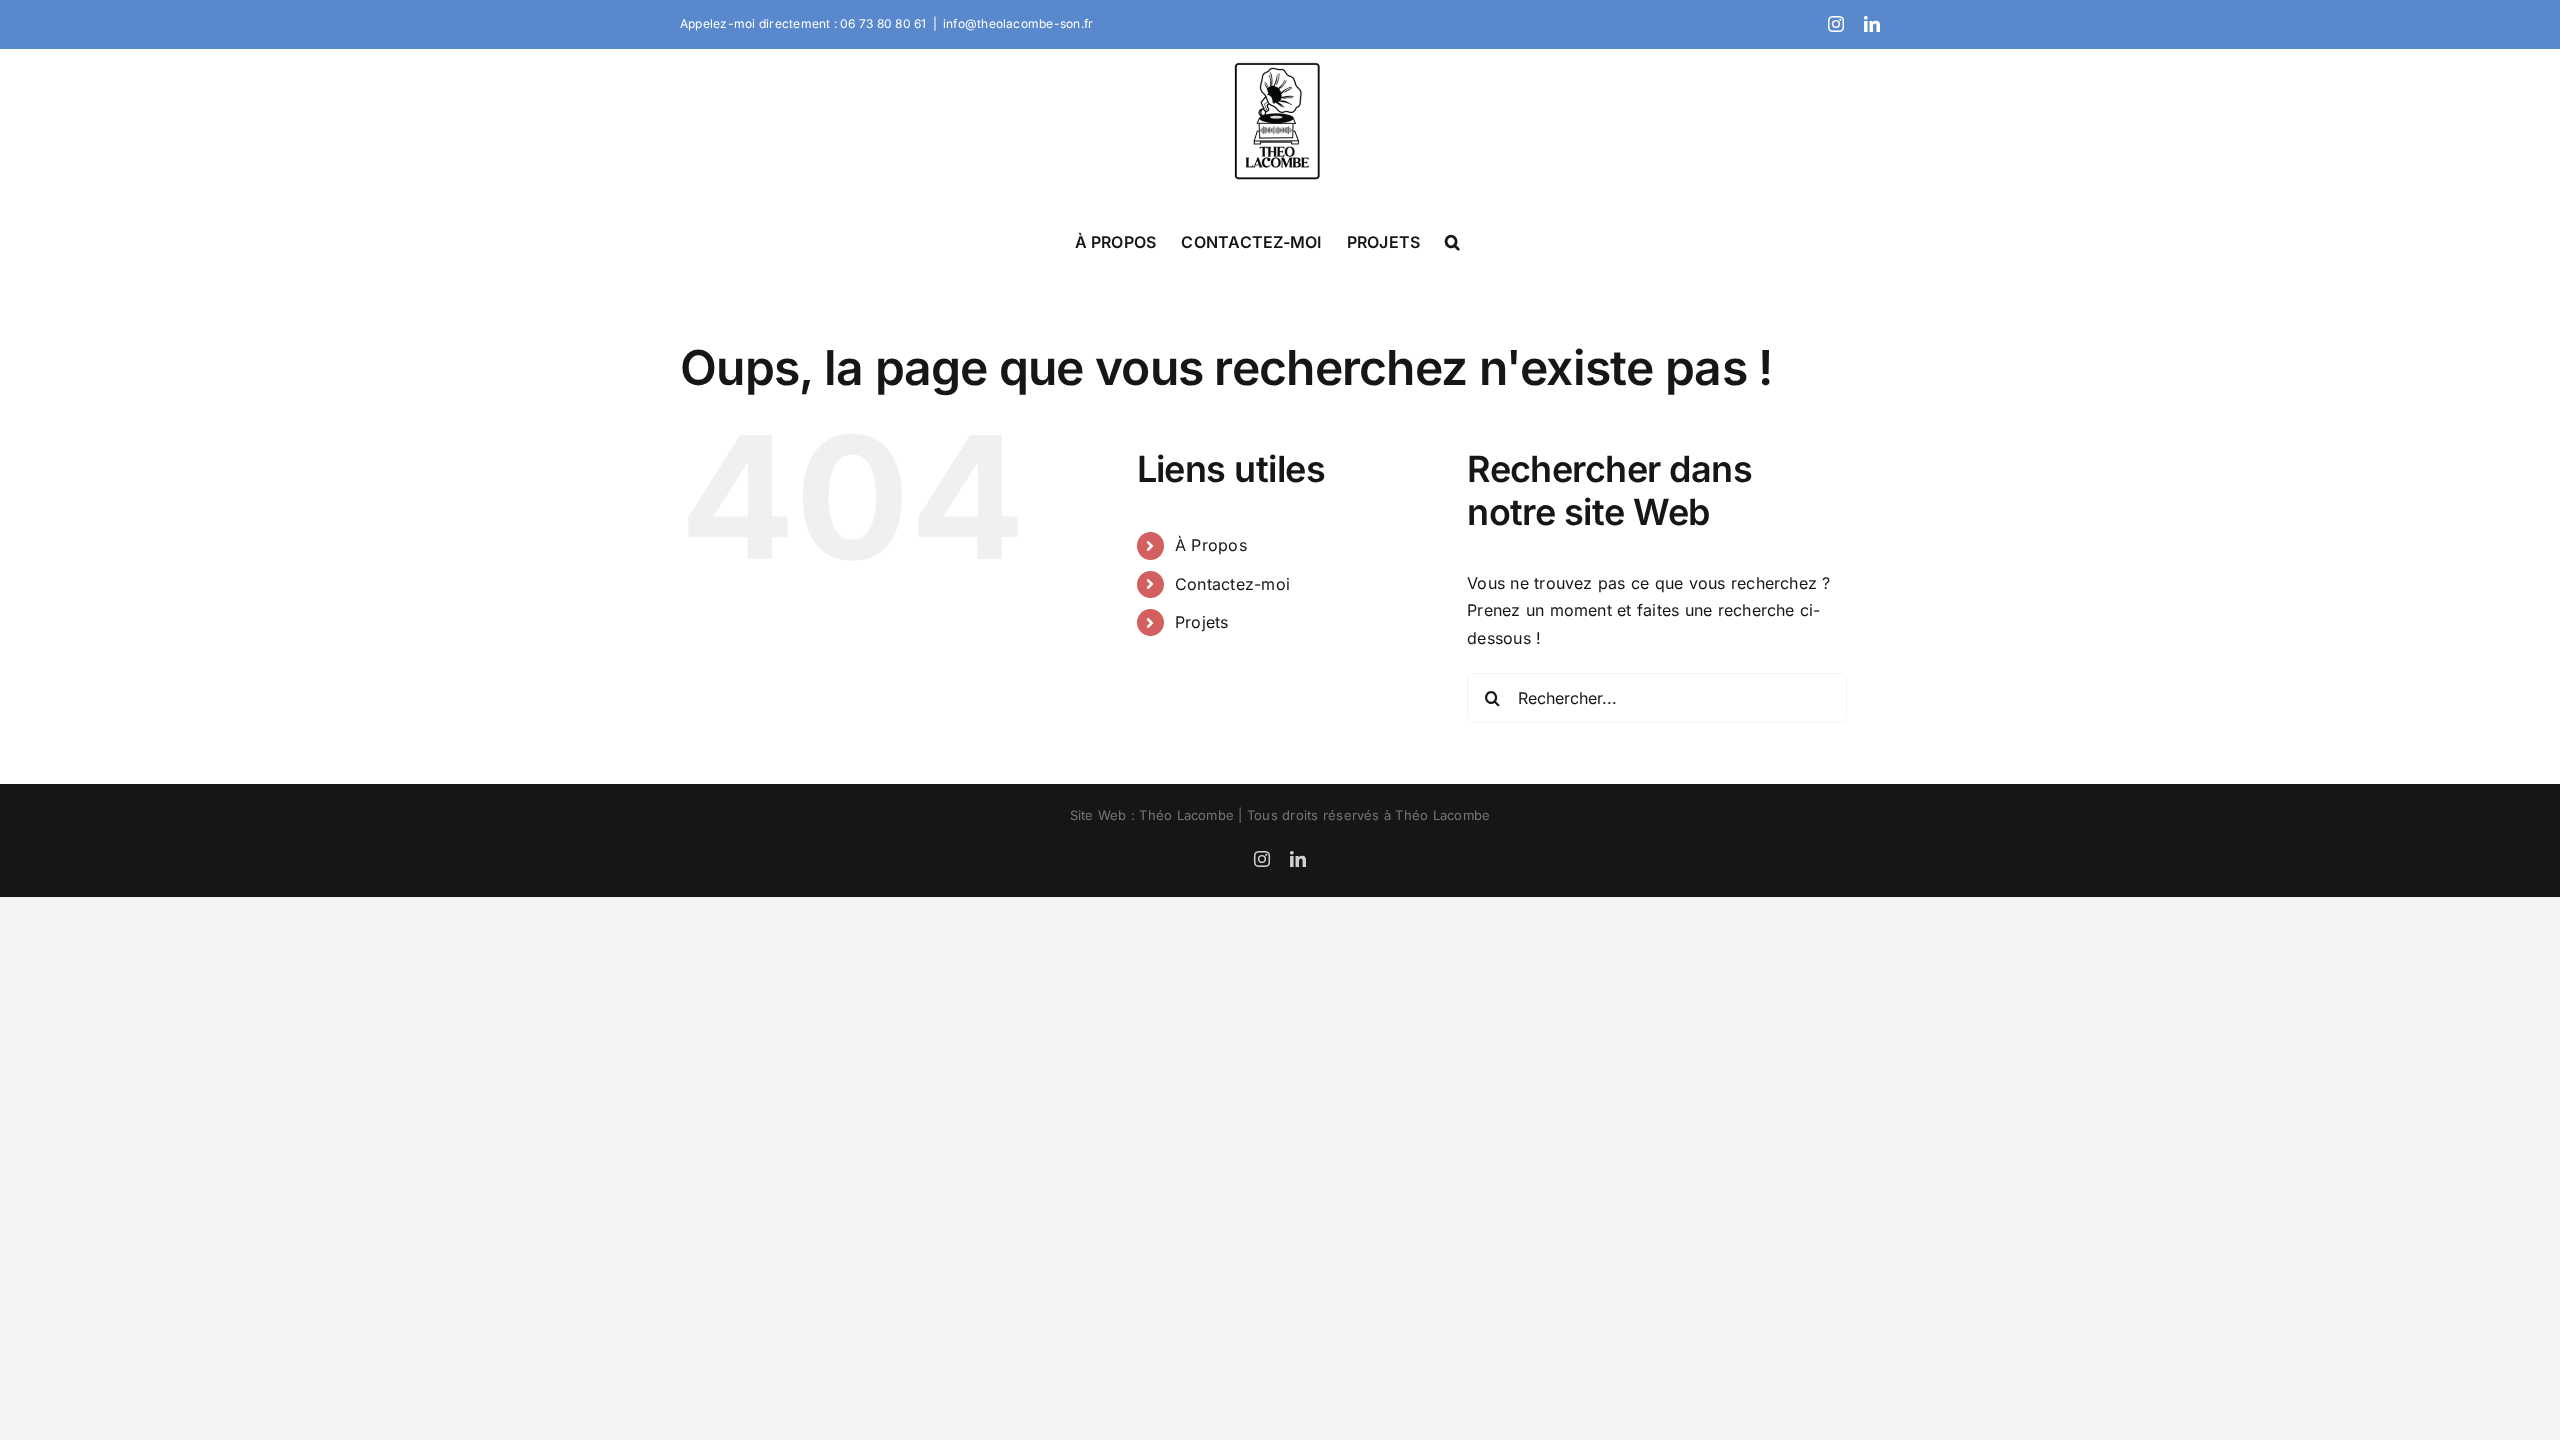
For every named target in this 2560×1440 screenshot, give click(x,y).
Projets (1202, 622)
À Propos (1211, 545)
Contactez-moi (1232, 584)
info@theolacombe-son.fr (1018, 23)
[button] (1452, 241)
